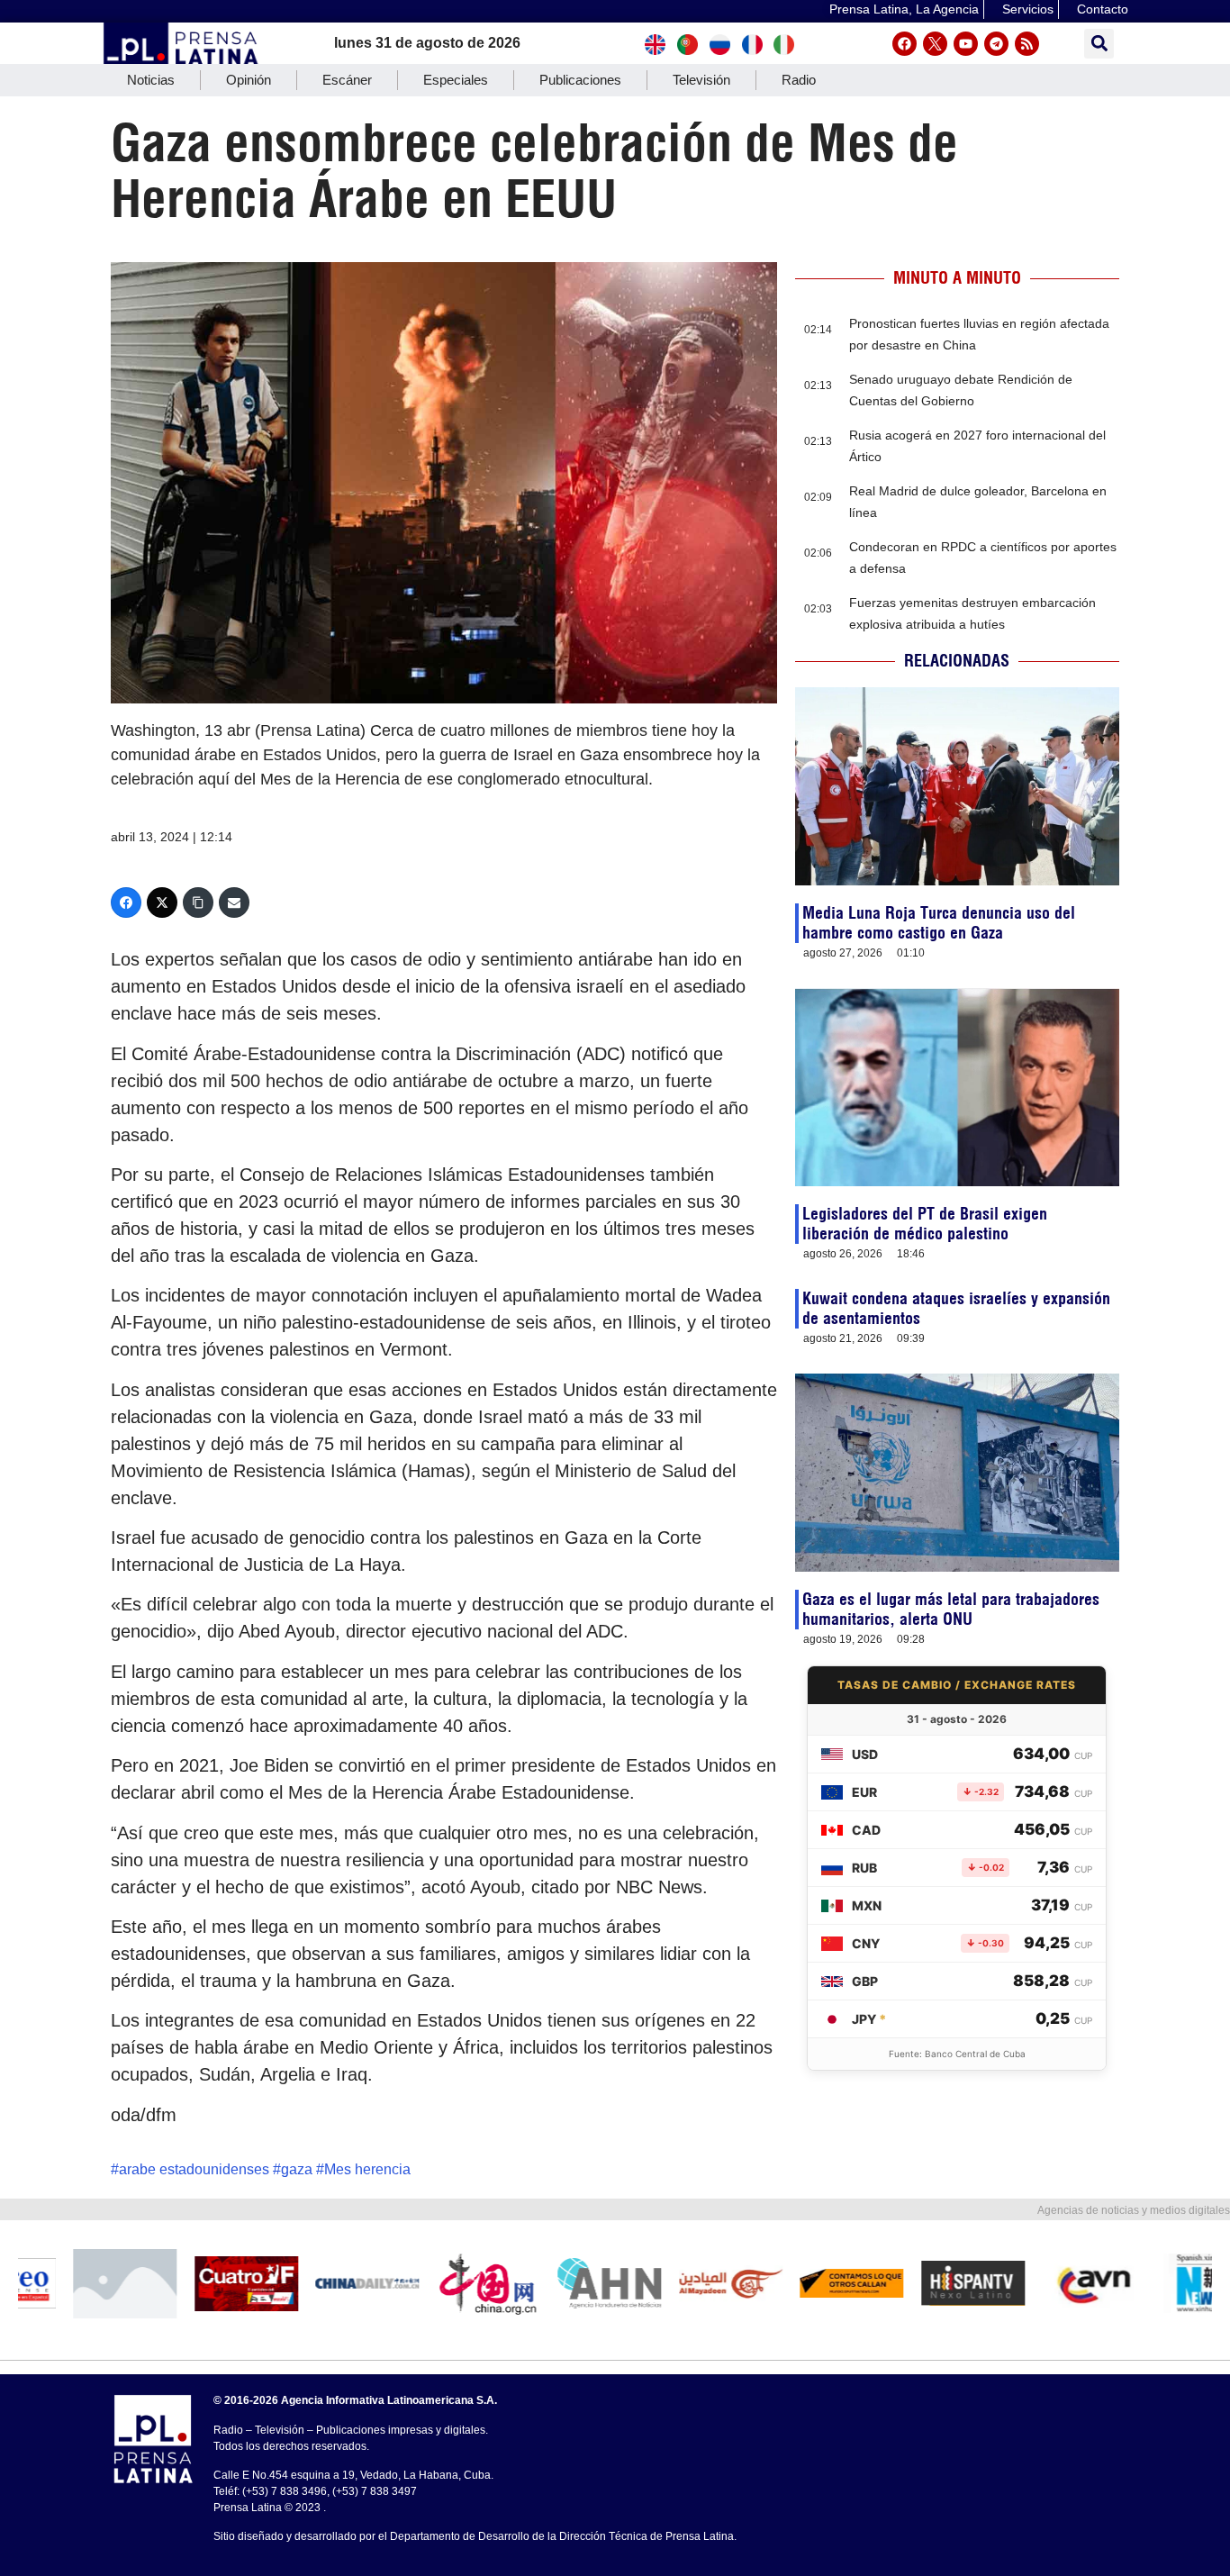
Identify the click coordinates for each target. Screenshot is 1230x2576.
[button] (1099, 44)
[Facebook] (904, 44)
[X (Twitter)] (162, 903)
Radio (799, 80)
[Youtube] (966, 44)
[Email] (234, 903)
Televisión (701, 80)
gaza (297, 2169)
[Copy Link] (198, 903)
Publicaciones (580, 80)
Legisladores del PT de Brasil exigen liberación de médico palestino (925, 1224)
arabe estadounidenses (194, 2169)
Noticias (151, 80)
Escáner (347, 80)
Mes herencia (367, 2169)
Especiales (456, 80)
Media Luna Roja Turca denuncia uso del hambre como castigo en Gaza (939, 923)
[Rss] (1027, 44)
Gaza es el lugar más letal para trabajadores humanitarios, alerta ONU (951, 1609)
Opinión (249, 80)
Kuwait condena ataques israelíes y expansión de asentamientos (956, 1308)
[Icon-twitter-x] (935, 44)
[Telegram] (996, 44)
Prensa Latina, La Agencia (904, 9)
